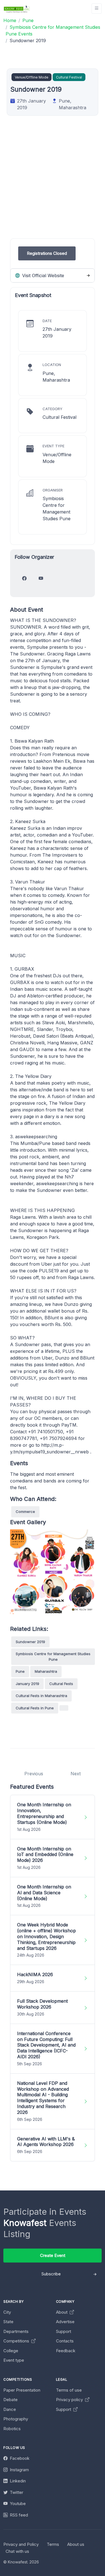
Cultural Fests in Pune (35, 1708)
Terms (53, 2544)
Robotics (12, 2429)
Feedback (66, 2351)
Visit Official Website (42, 275)
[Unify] (17, 9)
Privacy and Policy (21, 2544)
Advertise (65, 2322)
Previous (34, 1774)
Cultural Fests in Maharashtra (41, 1696)
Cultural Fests (61, 1684)
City (7, 2312)
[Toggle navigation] (97, 9)
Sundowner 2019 (30, 1642)
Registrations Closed (47, 253)
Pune (20, 1671)
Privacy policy (70, 2400)
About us (76, 2544)
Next (76, 1774)
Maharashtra (46, 1671)
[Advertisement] (53, 186)
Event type (14, 2360)
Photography (16, 2419)
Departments (16, 2331)
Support (64, 2331)
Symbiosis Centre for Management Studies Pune (53, 1657)
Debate (11, 2400)
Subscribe (51, 2274)
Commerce (25, 1512)
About (62, 2312)
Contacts (65, 2341)
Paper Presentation (22, 2390)
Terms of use (69, 2390)
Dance (10, 2409)
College (11, 2351)
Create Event (53, 2255)
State (8, 2322)
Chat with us (17, 2551)
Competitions (17, 2341)
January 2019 (27, 1684)
